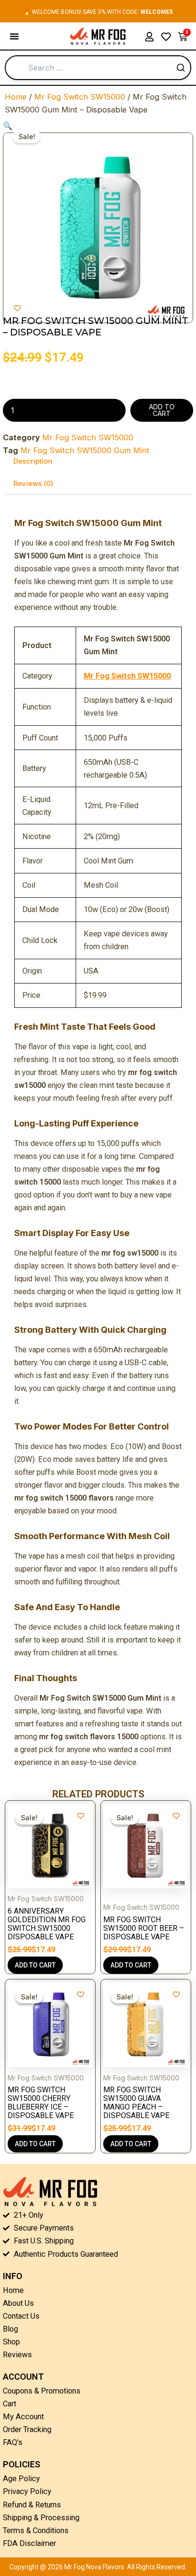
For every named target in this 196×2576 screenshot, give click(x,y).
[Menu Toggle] (14, 36)
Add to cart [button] (35, 1965)
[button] (8, 126)
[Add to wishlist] (17, 308)
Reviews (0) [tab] (33, 483)
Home (16, 97)
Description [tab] (33, 461)
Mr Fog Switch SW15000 (80, 97)
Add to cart (162, 410)
